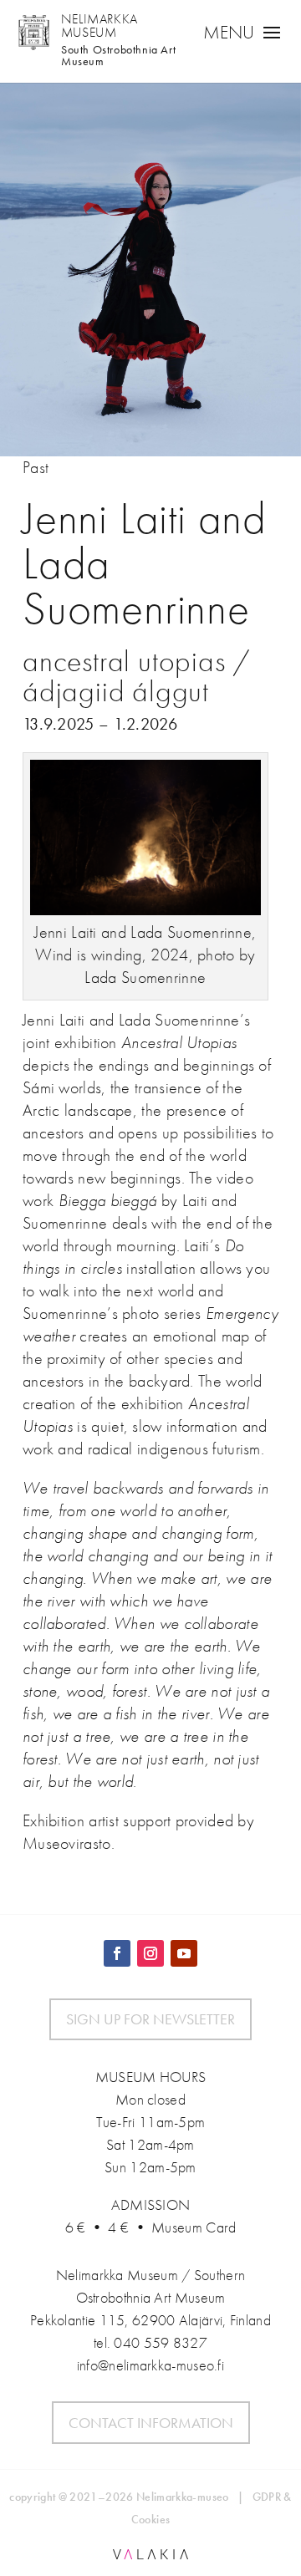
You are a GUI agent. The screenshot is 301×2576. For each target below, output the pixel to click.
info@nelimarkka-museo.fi (150, 2365)
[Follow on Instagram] (150, 1953)
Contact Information (151, 2423)
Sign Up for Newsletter (150, 2019)
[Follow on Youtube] (184, 1953)
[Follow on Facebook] (117, 1953)
